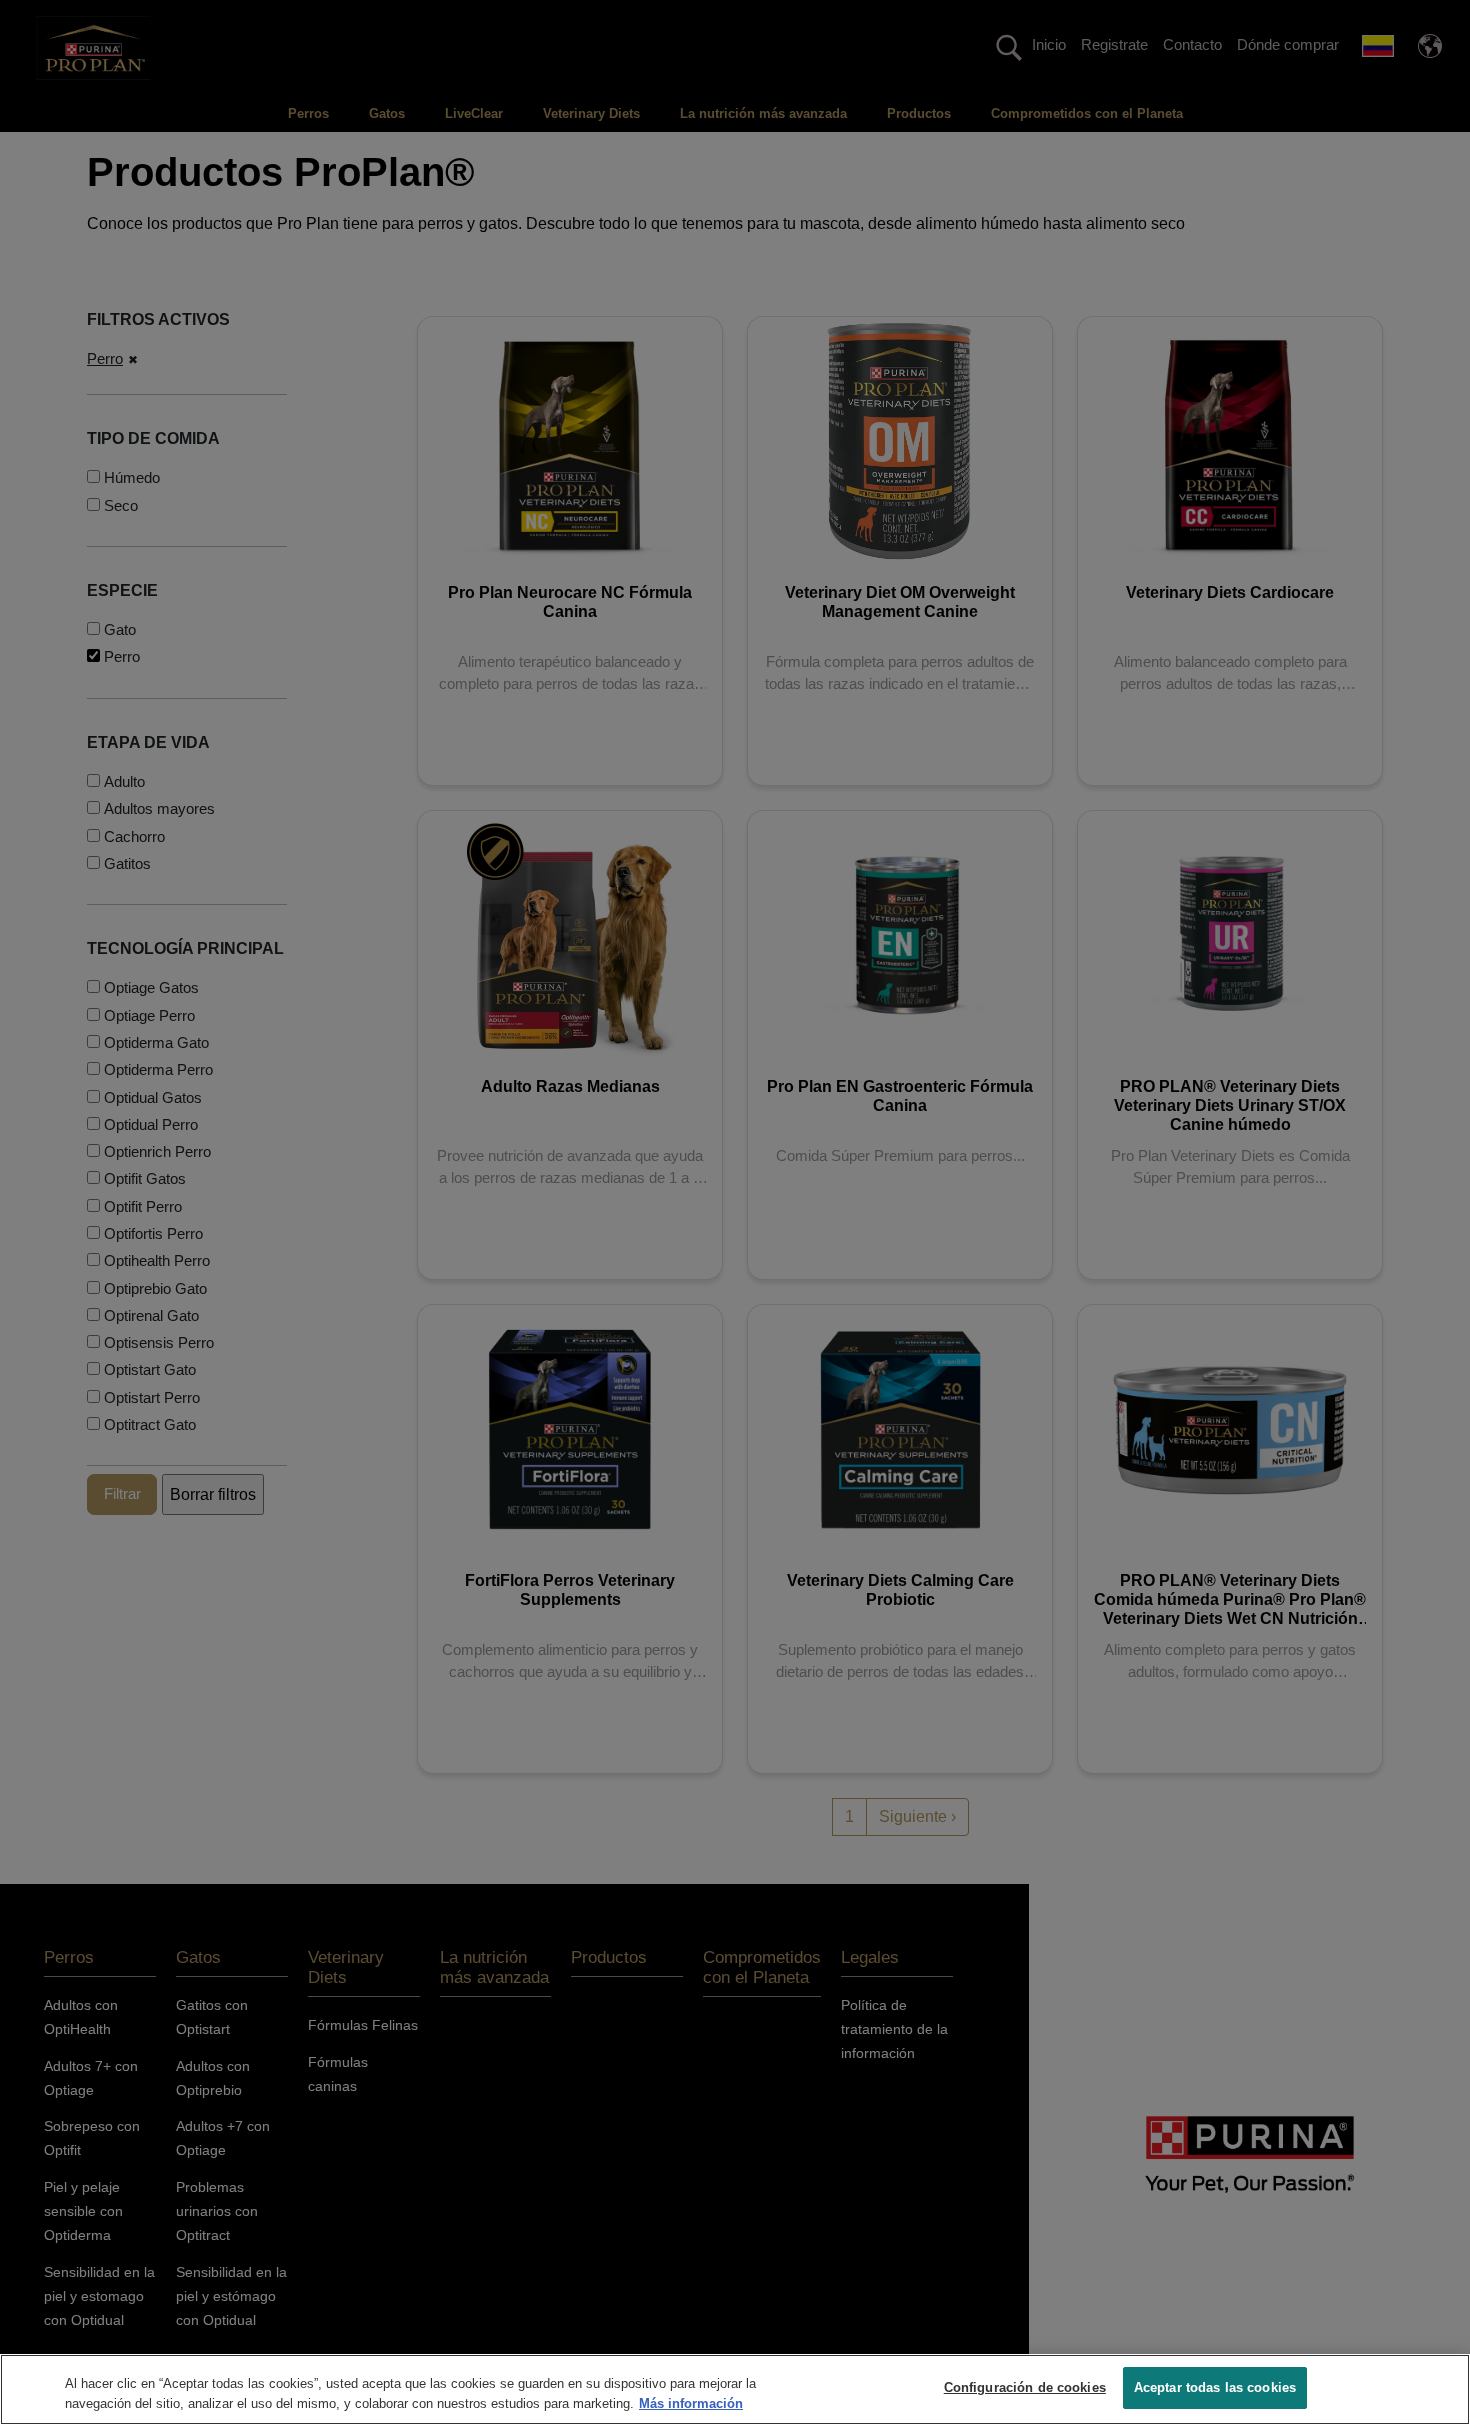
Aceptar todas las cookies (1215, 2387)
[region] (735, 2389)
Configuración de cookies (1025, 2387)
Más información (691, 2403)
